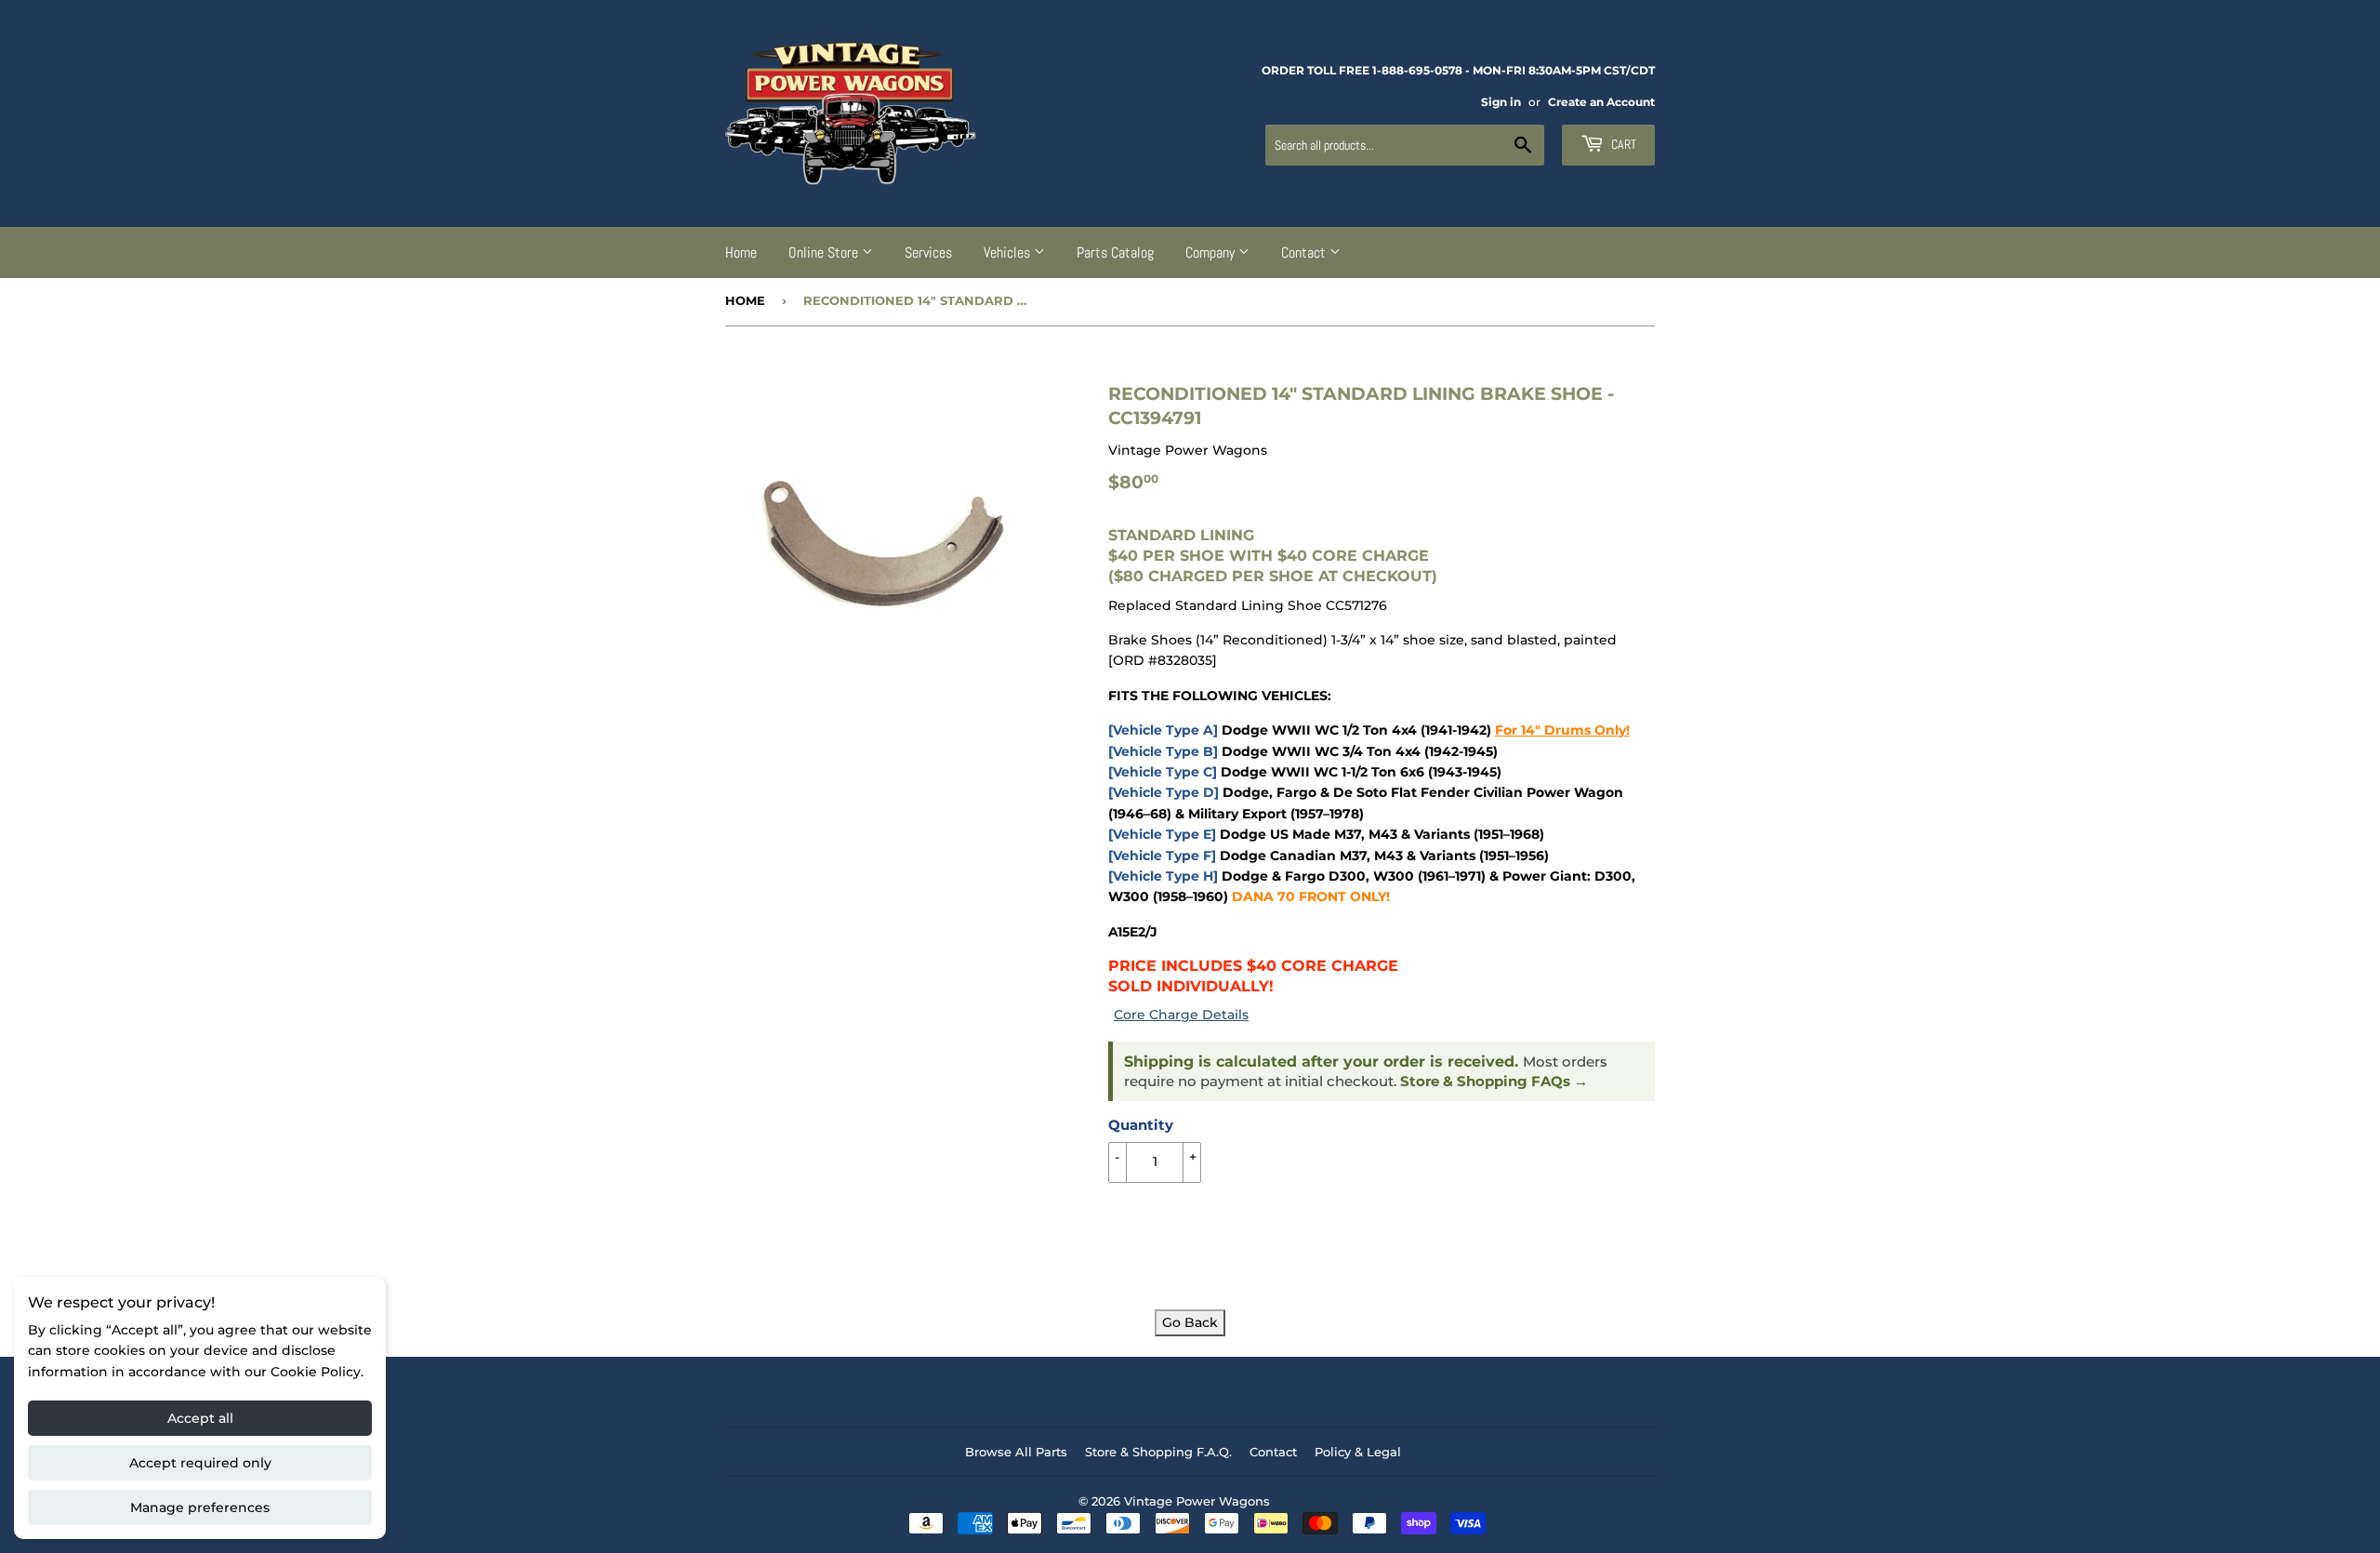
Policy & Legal (1358, 1452)
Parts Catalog (1115, 252)
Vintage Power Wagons (1197, 1501)
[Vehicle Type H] (1163, 876)
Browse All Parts (1016, 1452)
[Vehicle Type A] (1163, 730)
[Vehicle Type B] (1163, 751)
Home (741, 252)
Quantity (1141, 1125)
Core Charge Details (1181, 1015)
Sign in (1501, 102)
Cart (1622, 144)
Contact (1305, 252)
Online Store (825, 252)
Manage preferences (200, 1507)
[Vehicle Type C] (1163, 772)
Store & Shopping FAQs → (1494, 1082)
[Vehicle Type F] (1162, 856)
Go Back (1190, 1322)
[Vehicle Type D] (1164, 792)
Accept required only (200, 1463)
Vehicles (1009, 252)
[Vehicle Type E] (1162, 834)
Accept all (200, 1418)
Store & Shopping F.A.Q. (1158, 1452)
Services (928, 252)
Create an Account (1601, 102)
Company (1212, 252)
